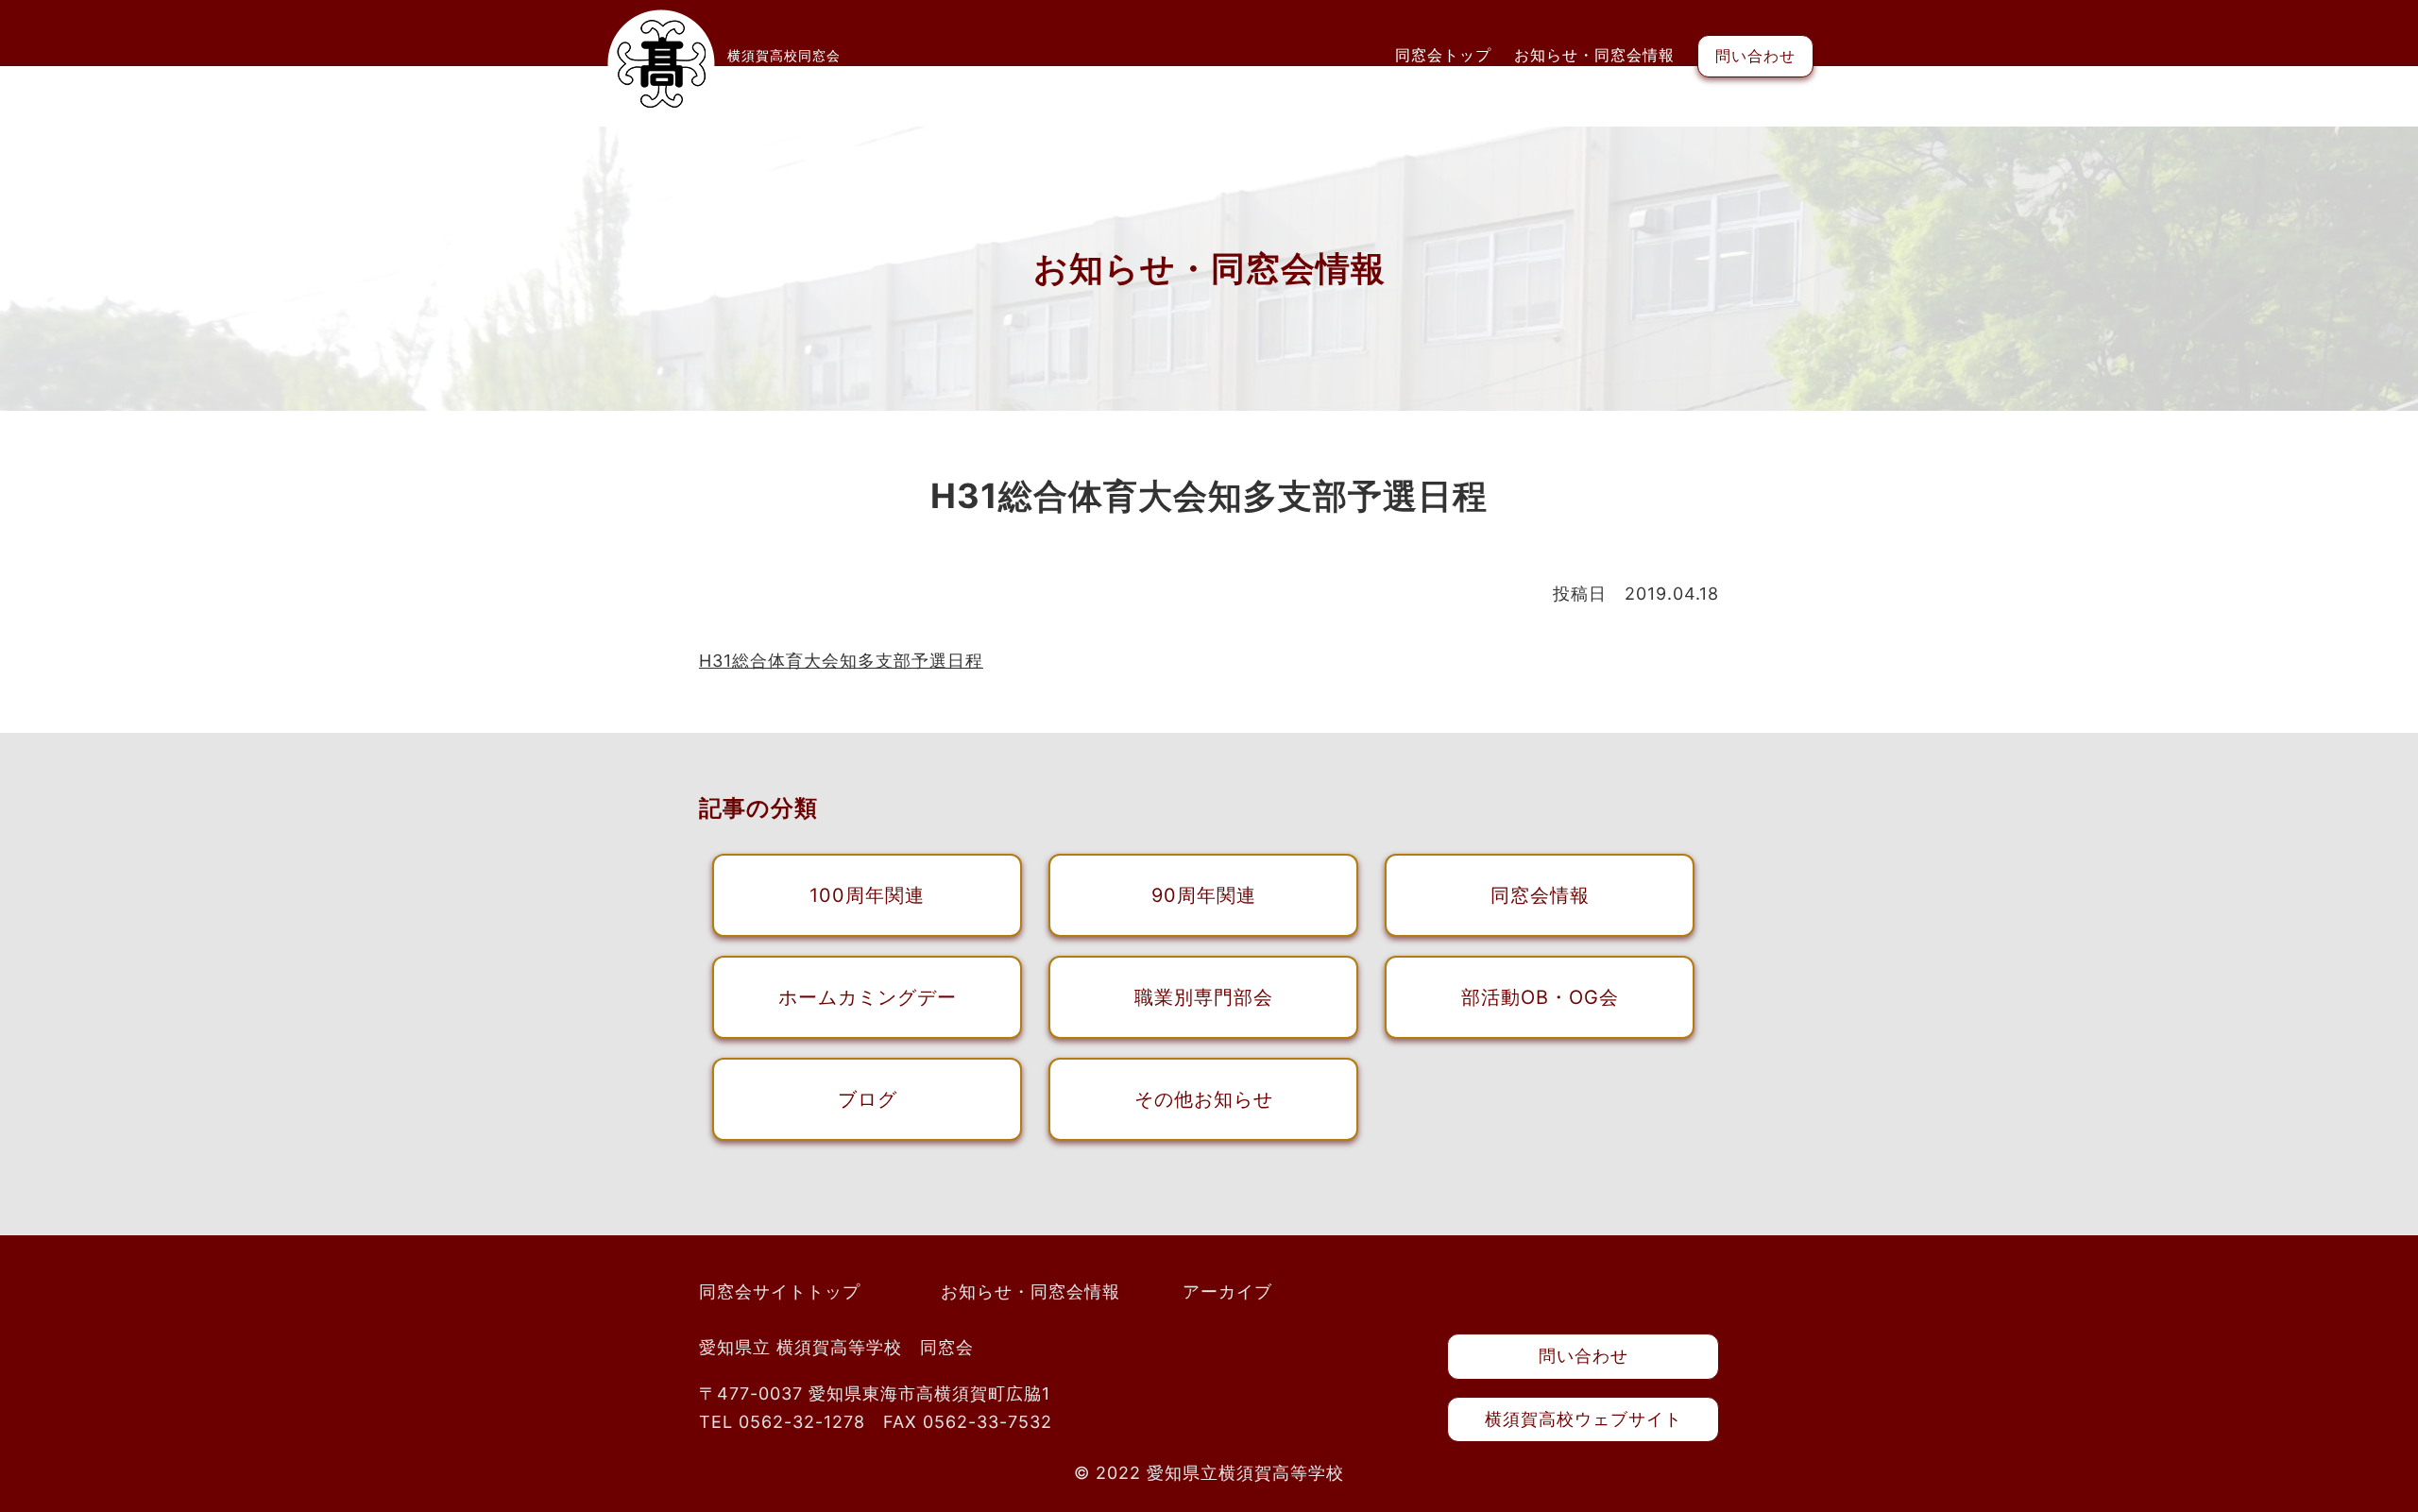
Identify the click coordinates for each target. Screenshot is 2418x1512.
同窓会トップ (1443, 55)
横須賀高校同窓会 (784, 55)
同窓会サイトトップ (780, 1291)
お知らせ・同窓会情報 (1594, 55)
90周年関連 (1204, 895)
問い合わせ (1755, 56)
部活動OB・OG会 (1540, 997)
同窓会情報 (1540, 895)
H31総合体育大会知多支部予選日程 (841, 661)
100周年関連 (867, 895)
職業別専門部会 (1204, 997)
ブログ (868, 1099)
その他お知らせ (1204, 1099)
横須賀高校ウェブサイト (1584, 1419)
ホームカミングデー (868, 997)
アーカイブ (1227, 1291)
